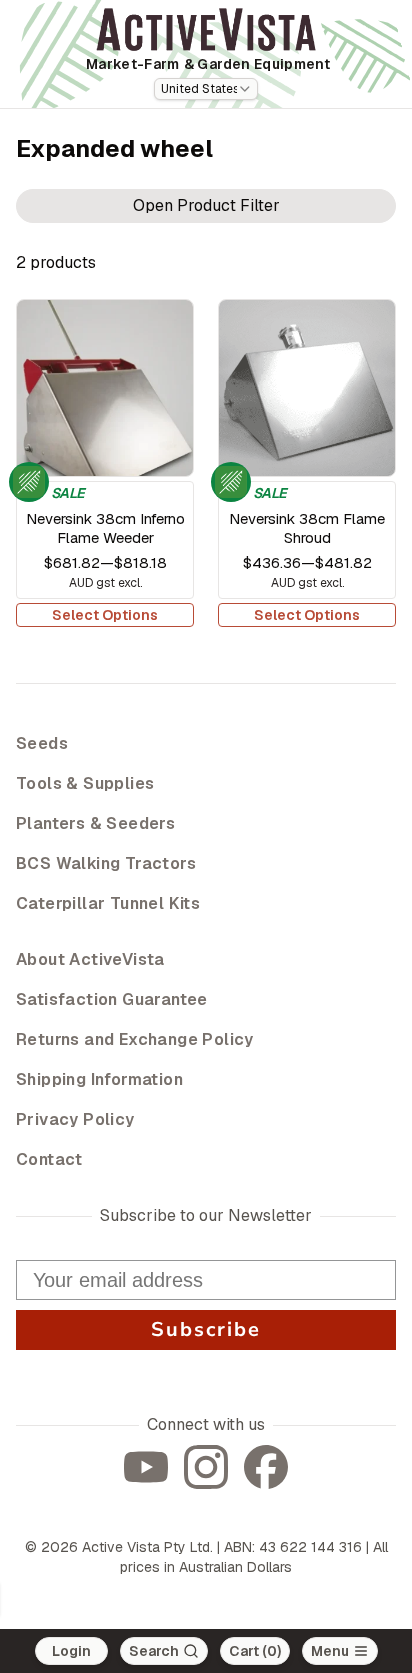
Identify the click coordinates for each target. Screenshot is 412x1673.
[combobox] (206, 89)
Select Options (105, 615)
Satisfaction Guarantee (112, 999)
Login (71, 1651)
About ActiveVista (90, 959)
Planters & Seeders (95, 823)
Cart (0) (255, 1651)
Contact (49, 1159)
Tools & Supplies (85, 783)
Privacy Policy (75, 1119)
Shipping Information (99, 1079)
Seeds (42, 743)
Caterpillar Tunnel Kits (108, 903)
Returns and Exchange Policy (135, 1039)
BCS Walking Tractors (106, 863)
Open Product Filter (206, 205)
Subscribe (206, 1329)
